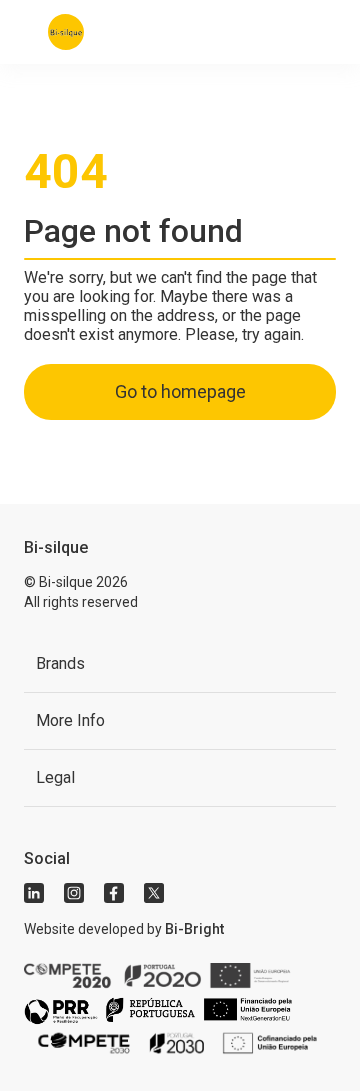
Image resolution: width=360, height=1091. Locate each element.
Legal (55, 777)
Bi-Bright (194, 929)
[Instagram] (74, 893)
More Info (70, 720)
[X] (154, 893)
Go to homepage (180, 391)
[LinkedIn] (34, 893)
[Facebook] (114, 893)
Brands (60, 663)
